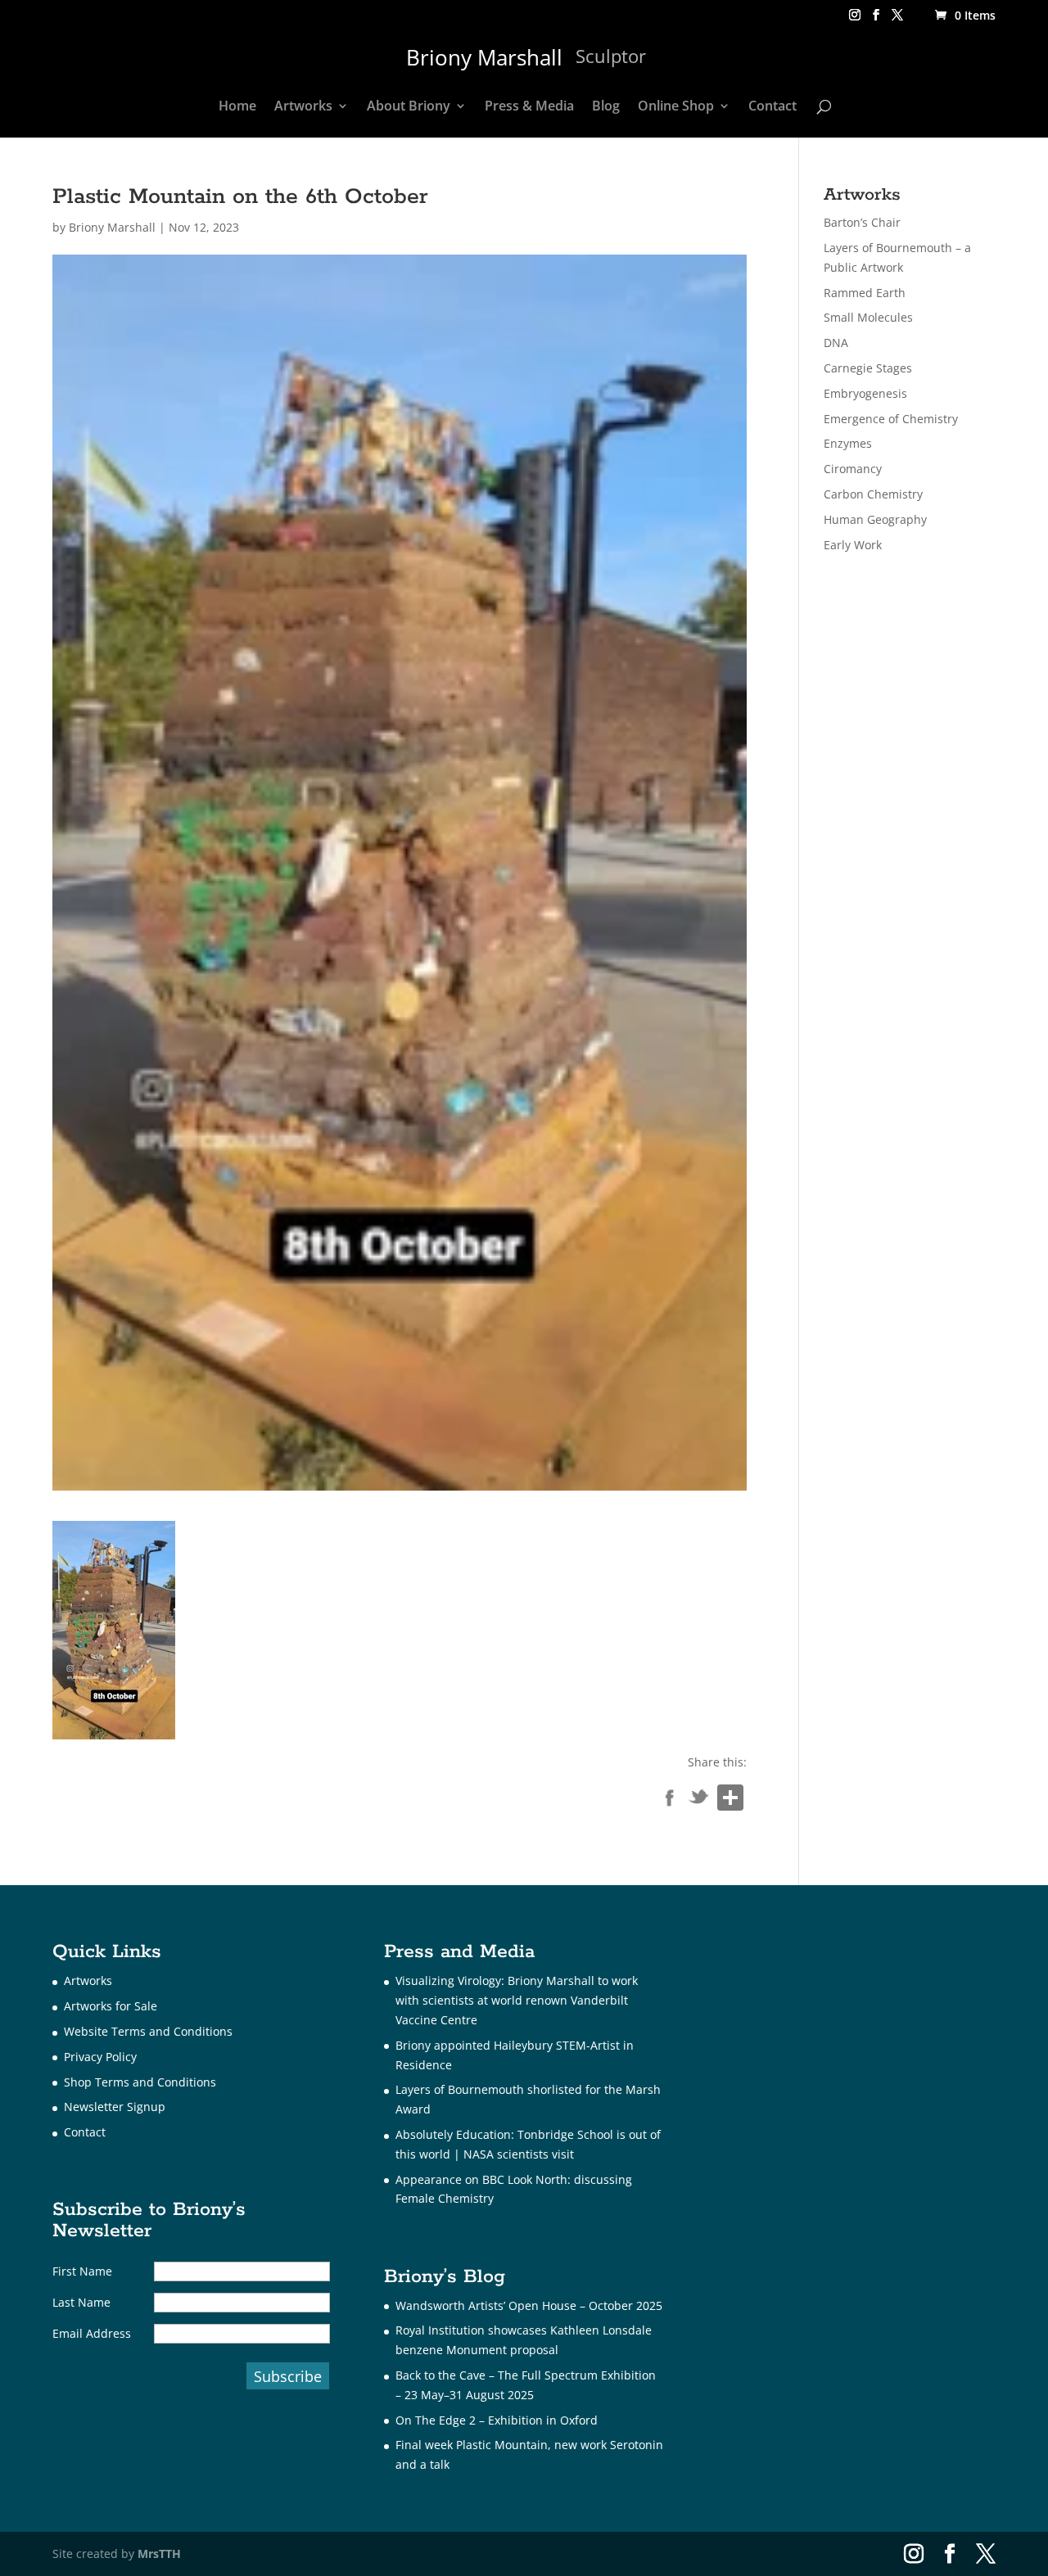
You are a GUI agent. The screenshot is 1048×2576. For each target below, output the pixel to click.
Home (237, 107)
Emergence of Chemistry (891, 419)
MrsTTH (159, 2553)
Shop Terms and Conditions (140, 2082)
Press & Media (529, 107)
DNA (836, 343)
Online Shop (676, 107)
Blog (606, 107)
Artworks (303, 107)
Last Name (81, 2302)
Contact (772, 107)
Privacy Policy (100, 2057)
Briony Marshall (112, 227)
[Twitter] (699, 1801)
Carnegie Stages (868, 368)
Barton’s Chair (862, 222)
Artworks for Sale (111, 2006)
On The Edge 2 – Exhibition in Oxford (497, 2420)
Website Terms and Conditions (148, 2031)
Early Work (853, 545)
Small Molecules (868, 317)
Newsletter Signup (115, 2107)
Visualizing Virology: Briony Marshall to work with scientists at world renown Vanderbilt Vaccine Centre (517, 2000)
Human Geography (875, 519)
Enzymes (848, 443)
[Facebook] (670, 1801)
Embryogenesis (865, 393)
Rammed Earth (865, 293)
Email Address (92, 2333)
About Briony (409, 107)
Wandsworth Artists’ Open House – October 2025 (529, 2305)
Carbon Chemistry (873, 494)
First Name (82, 2271)
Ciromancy (853, 469)
